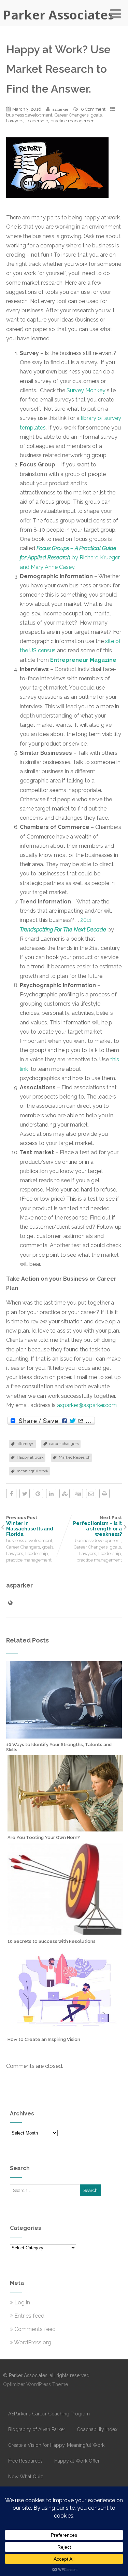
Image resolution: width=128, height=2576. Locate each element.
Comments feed (35, 2329)
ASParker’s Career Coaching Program (49, 2414)
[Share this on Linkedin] (51, 1494)
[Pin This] (38, 1494)
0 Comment (93, 109)
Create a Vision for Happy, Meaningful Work (56, 2445)
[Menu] (116, 14)
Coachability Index (97, 2429)
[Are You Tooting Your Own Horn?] (65, 1828)
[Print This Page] (104, 1494)
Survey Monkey (86, 390)
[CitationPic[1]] (61, 203)
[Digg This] (78, 1494)
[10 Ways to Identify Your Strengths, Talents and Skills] (64, 1735)
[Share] (51, 1421)
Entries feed (29, 2316)
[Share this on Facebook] (11, 1494)
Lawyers (15, 121)
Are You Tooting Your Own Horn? (44, 1837)
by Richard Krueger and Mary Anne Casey (70, 557)
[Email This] (91, 1494)
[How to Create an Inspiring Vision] (65, 2030)
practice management (73, 121)
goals (96, 115)
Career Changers (72, 115)
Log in (22, 2302)
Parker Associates (59, 15)
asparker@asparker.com (87, 1405)
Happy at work (30, 1457)
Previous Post (30, 1526)
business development (29, 115)
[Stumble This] (65, 1494)
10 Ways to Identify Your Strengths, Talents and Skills (59, 1747)
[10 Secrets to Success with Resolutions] (65, 1932)
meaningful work (33, 1471)
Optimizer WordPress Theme (35, 2384)
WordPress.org (33, 2342)
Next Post (97, 1526)
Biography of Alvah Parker (37, 2429)
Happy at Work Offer (77, 2461)
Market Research (75, 1457)
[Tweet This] (25, 1494)
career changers (64, 1444)
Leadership (37, 121)
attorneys (25, 1444)
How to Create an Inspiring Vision (44, 2039)
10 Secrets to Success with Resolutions (52, 1941)
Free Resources (25, 2461)
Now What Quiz (26, 2477)
